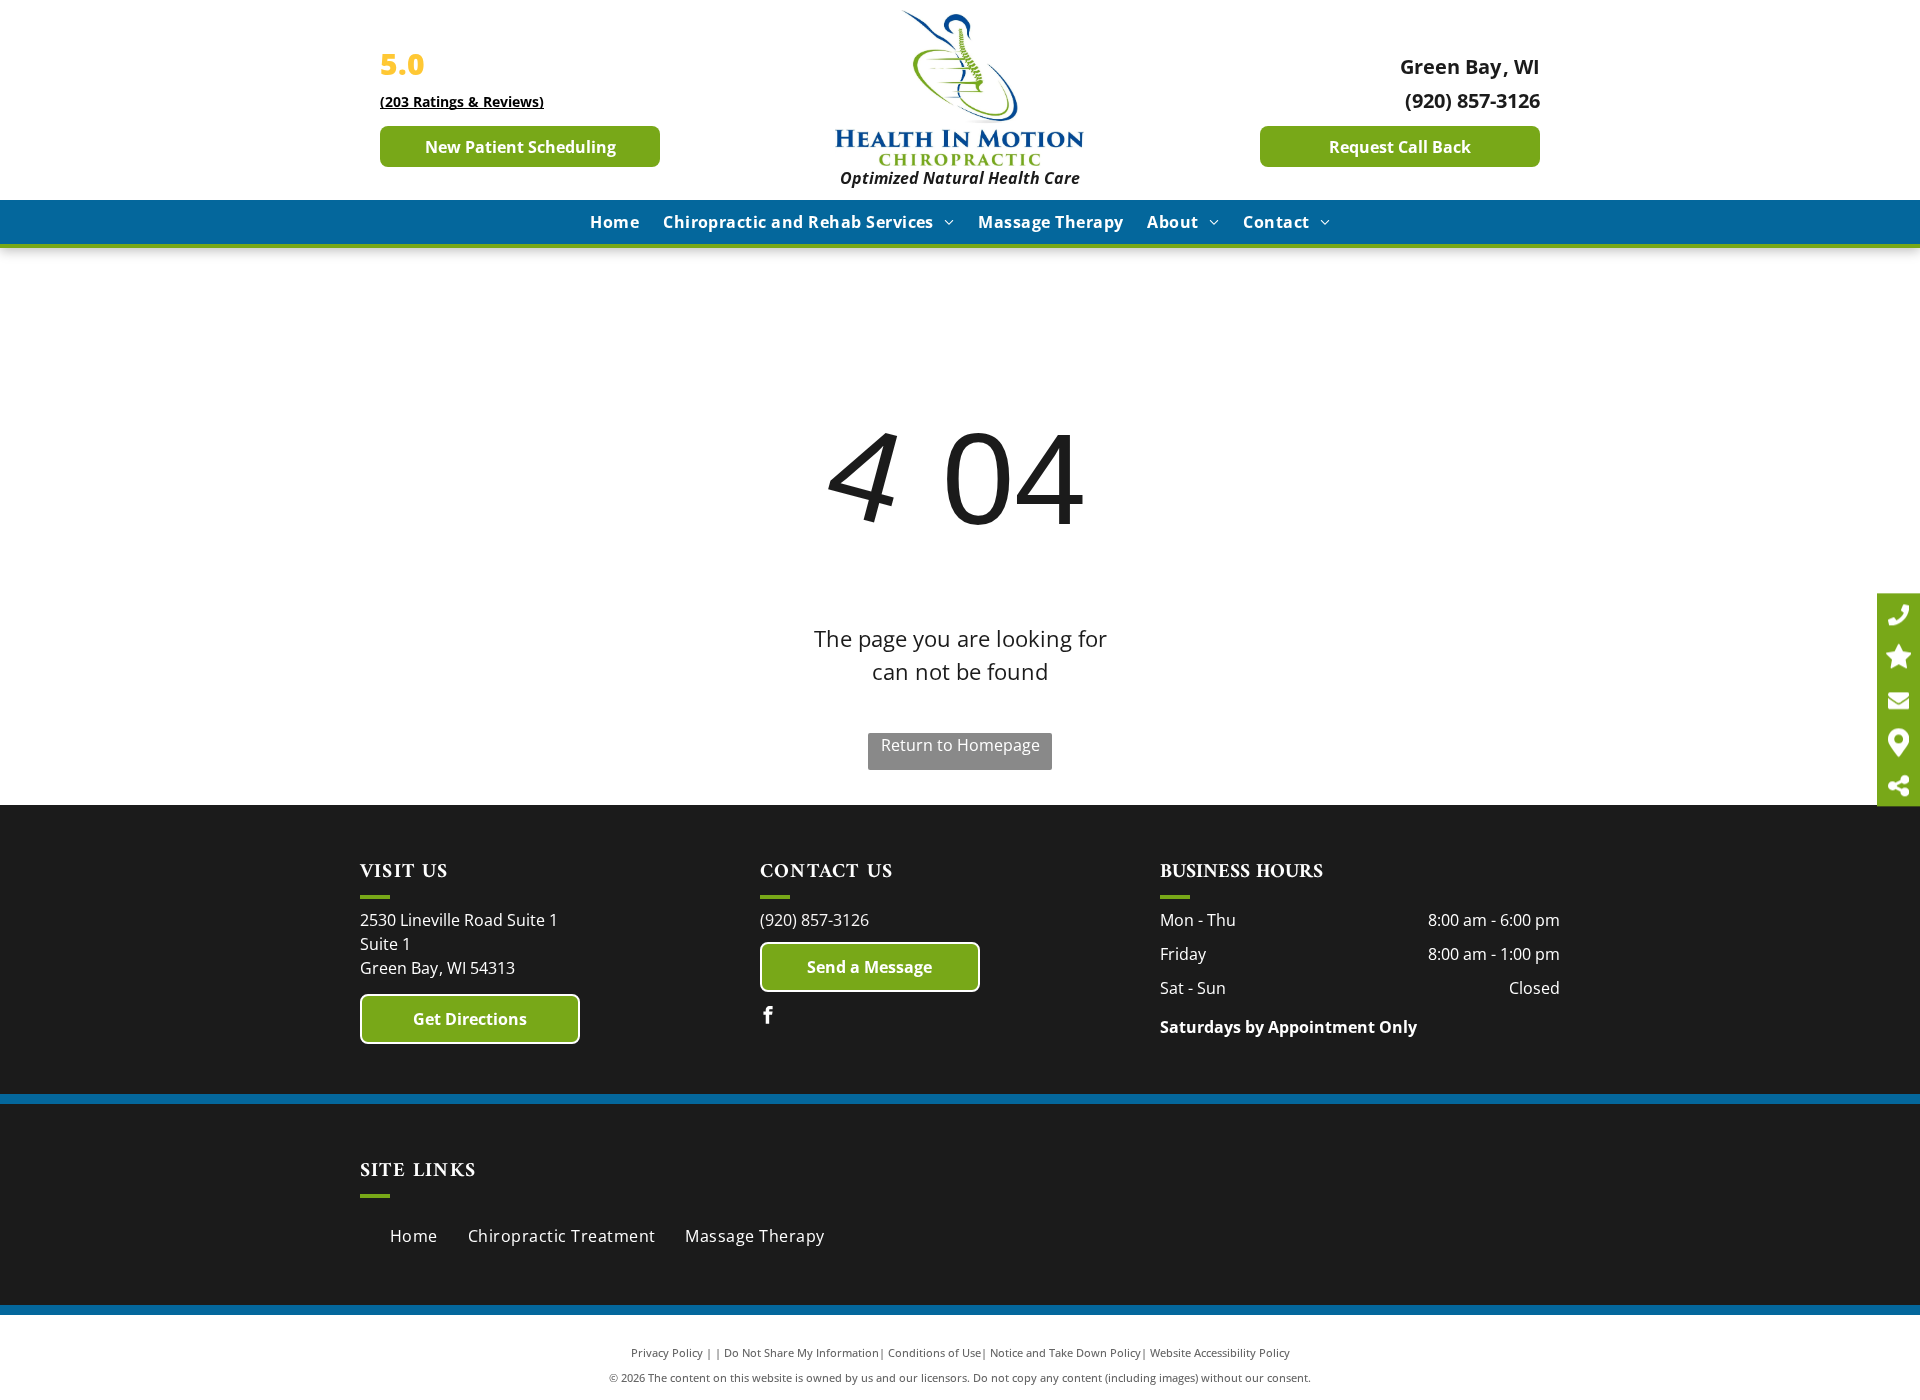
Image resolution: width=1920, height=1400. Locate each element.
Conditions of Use (934, 1352)
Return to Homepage (960, 745)
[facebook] (768, 1017)
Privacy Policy (667, 1352)
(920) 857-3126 (1472, 100)
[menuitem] (614, 222)
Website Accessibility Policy (1220, 1352)
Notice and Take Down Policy (1065, 1352)
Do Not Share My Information (801, 1352)
